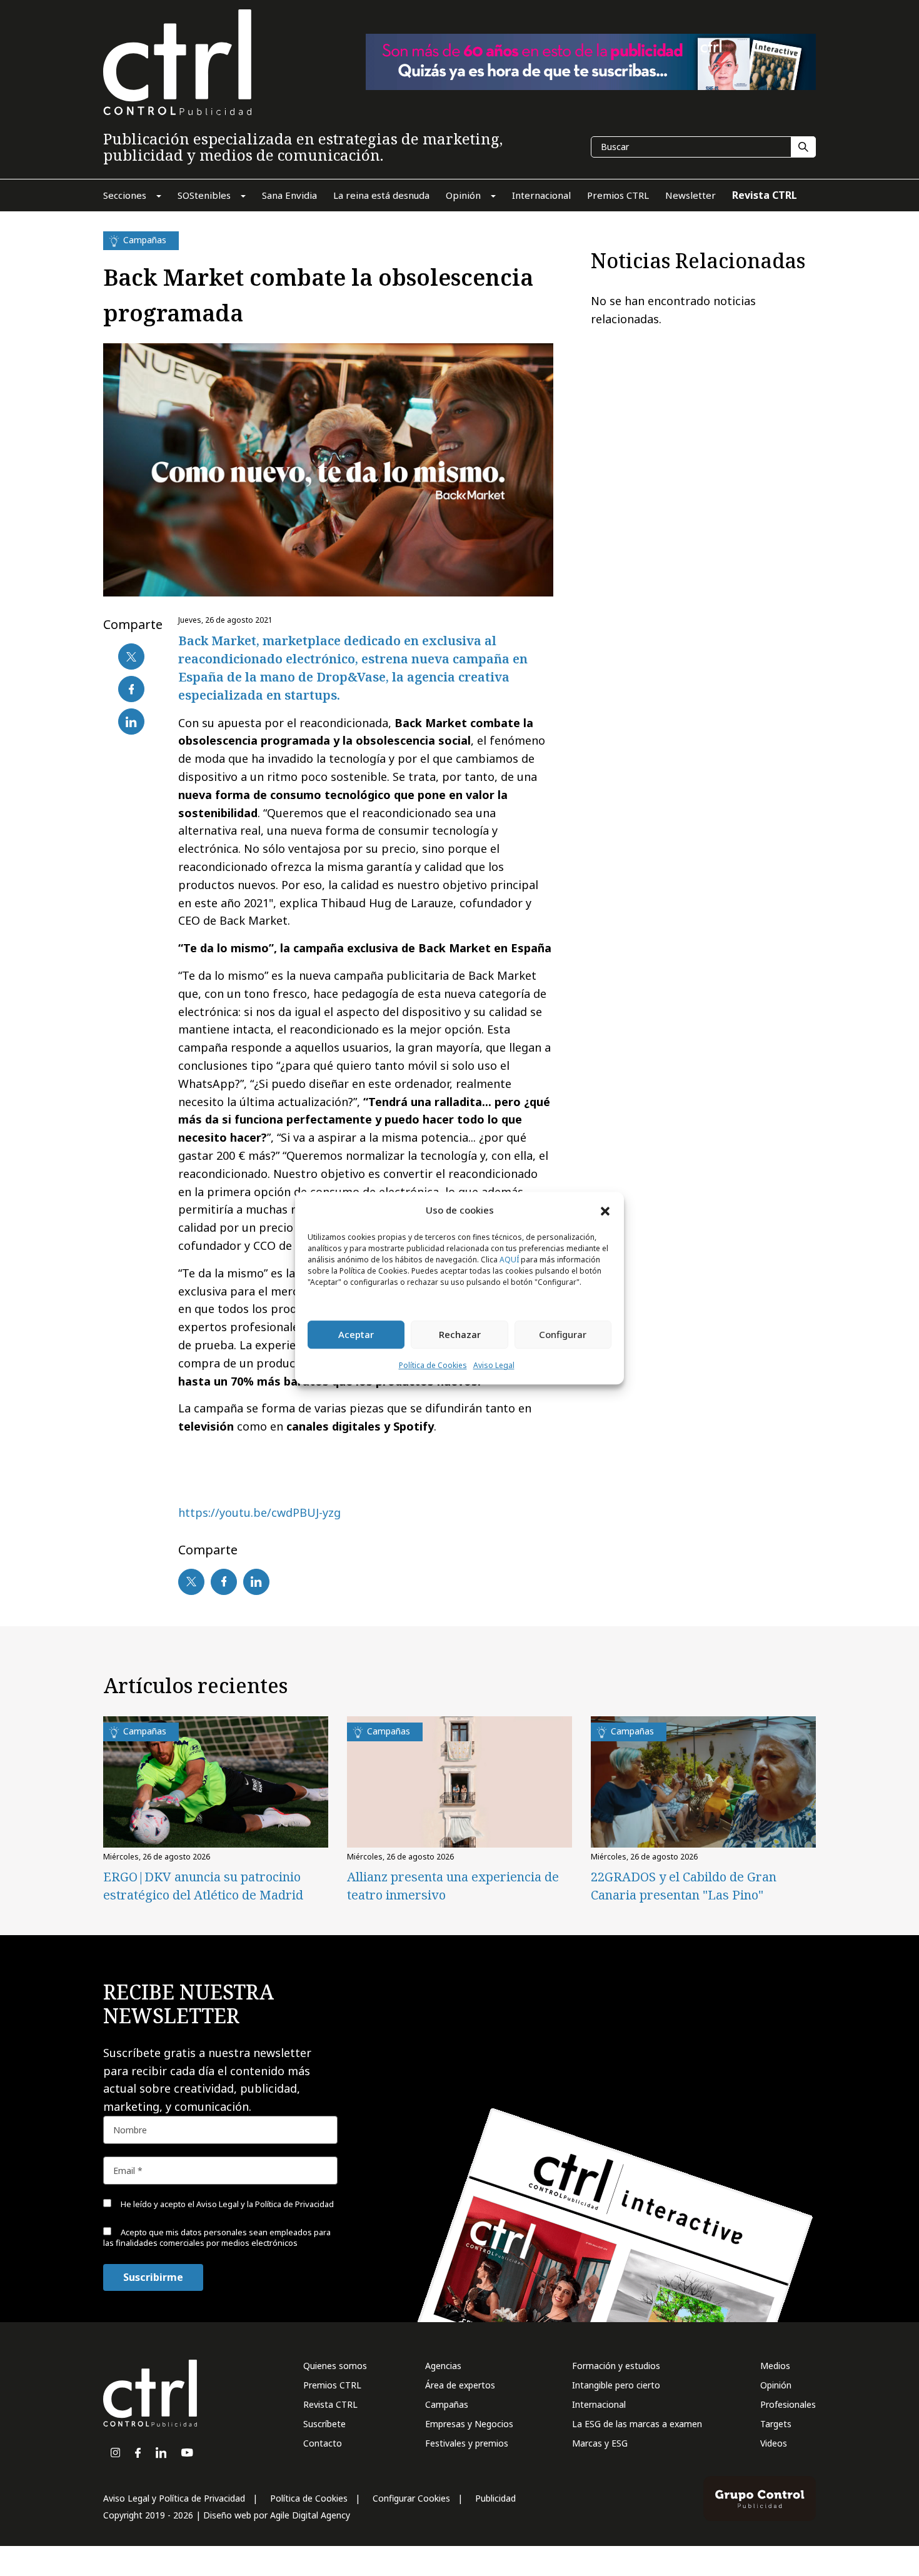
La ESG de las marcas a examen (637, 2424)
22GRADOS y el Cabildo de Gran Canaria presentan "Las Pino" (684, 1886)
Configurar (563, 1335)
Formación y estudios (616, 2366)
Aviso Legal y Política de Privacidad (174, 2498)
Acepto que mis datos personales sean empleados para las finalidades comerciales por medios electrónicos (217, 2237)
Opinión (776, 2385)
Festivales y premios (467, 2443)
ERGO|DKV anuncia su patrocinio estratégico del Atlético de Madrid (203, 1886)
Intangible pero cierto (616, 2385)
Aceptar (356, 1335)
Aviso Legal (494, 1365)
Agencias (443, 2366)
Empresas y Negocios (469, 2424)
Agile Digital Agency (310, 2515)
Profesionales (788, 2404)
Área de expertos (460, 2385)
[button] (605, 1210)
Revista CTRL (330, 2404)
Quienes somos (335, 2366)
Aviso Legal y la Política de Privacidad (265, 2204)
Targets (776, 2424)
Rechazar (460, 1335)
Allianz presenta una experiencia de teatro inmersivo (453, 1886)
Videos (774, 2443)
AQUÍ (509, 1260)
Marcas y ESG (600, 2443)
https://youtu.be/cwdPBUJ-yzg (259, 1512)
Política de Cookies (433, 1365)
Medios (775, 2366)
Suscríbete (324, 2424)
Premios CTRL (332, 2385)
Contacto (323, 2443)
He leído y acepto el (226, 2204)
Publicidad (495, 2498)
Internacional (599, 2404)
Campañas (447, 2404)
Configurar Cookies (411, 2498)
